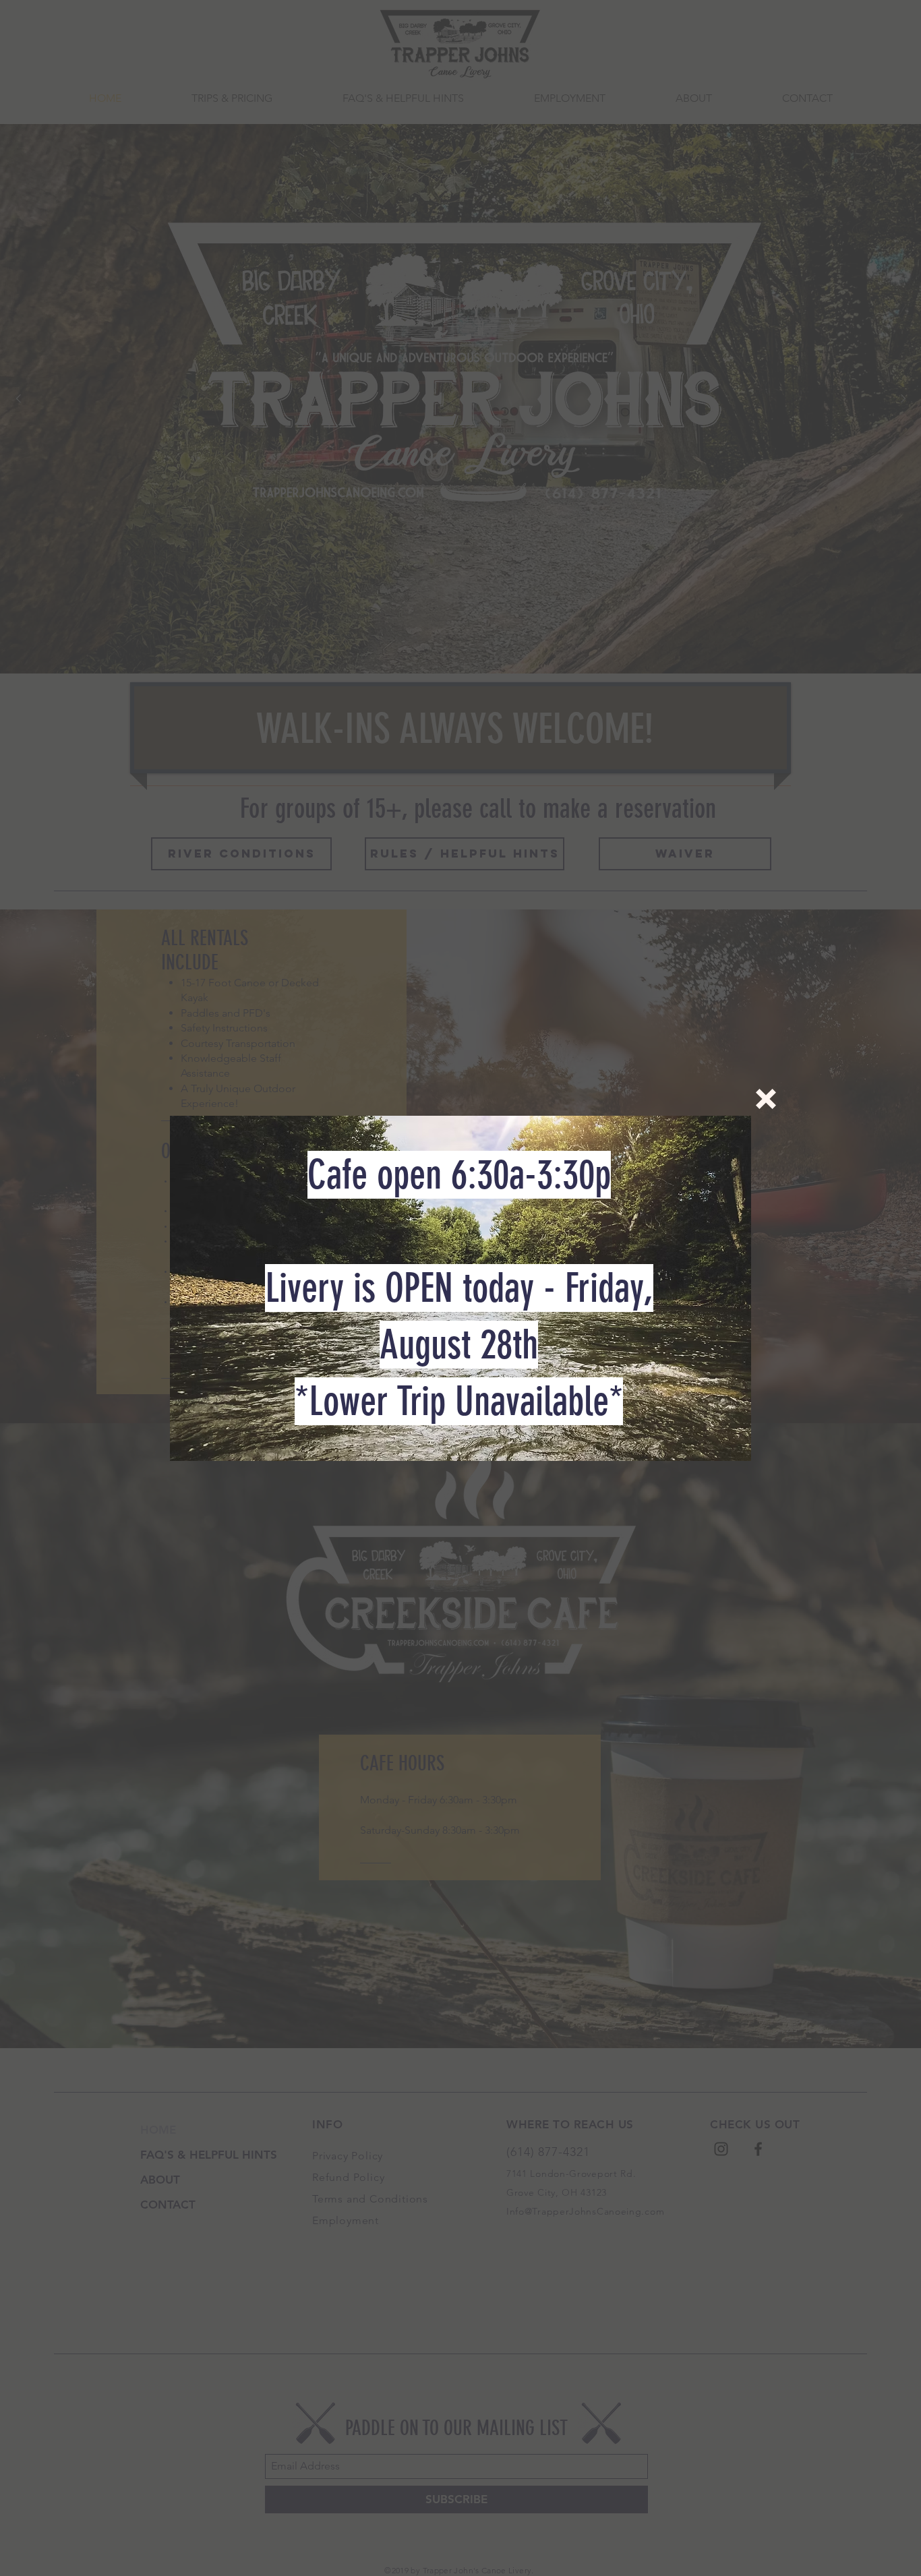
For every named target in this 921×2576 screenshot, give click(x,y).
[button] (766, 1099)
